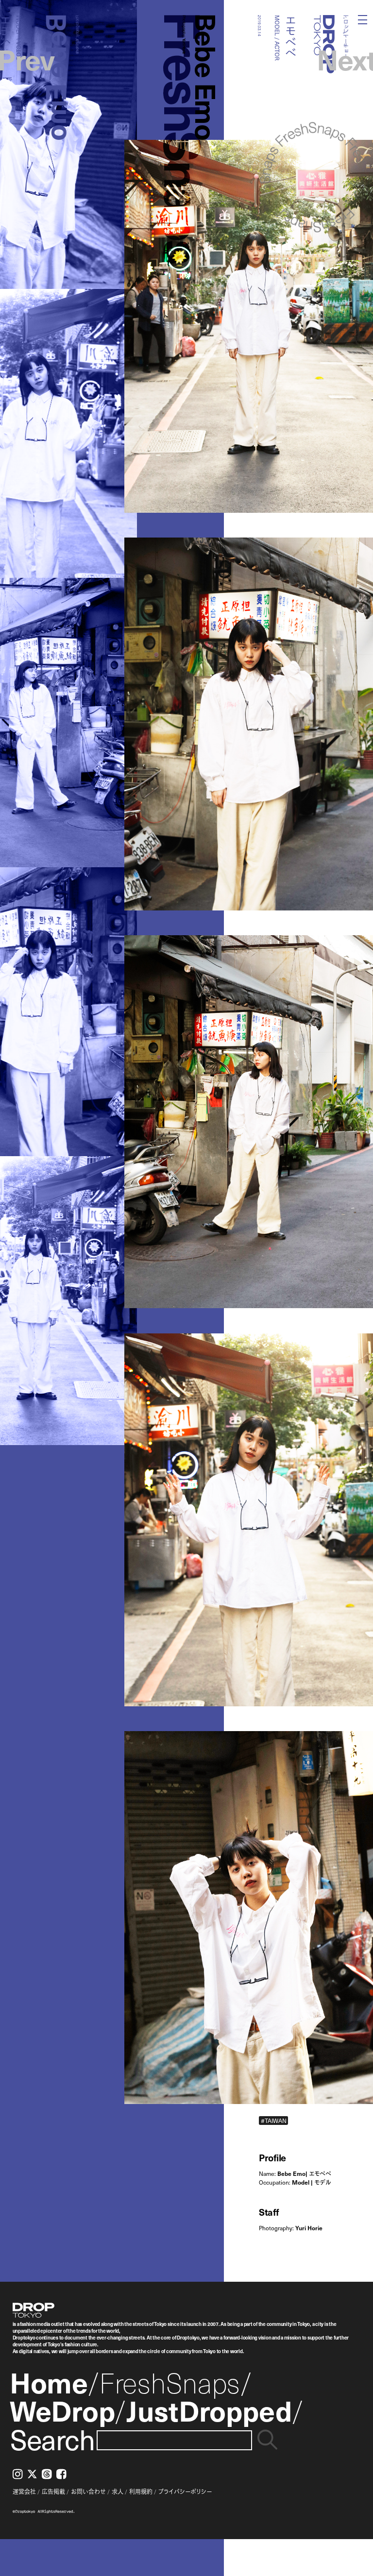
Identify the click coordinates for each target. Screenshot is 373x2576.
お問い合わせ (88, 2492)
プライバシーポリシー (185, 2492)
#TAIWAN (274, 2120)
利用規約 (141, 2492)
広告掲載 (53, 2492)
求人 (118, 2492)
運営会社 (24, 2492)
